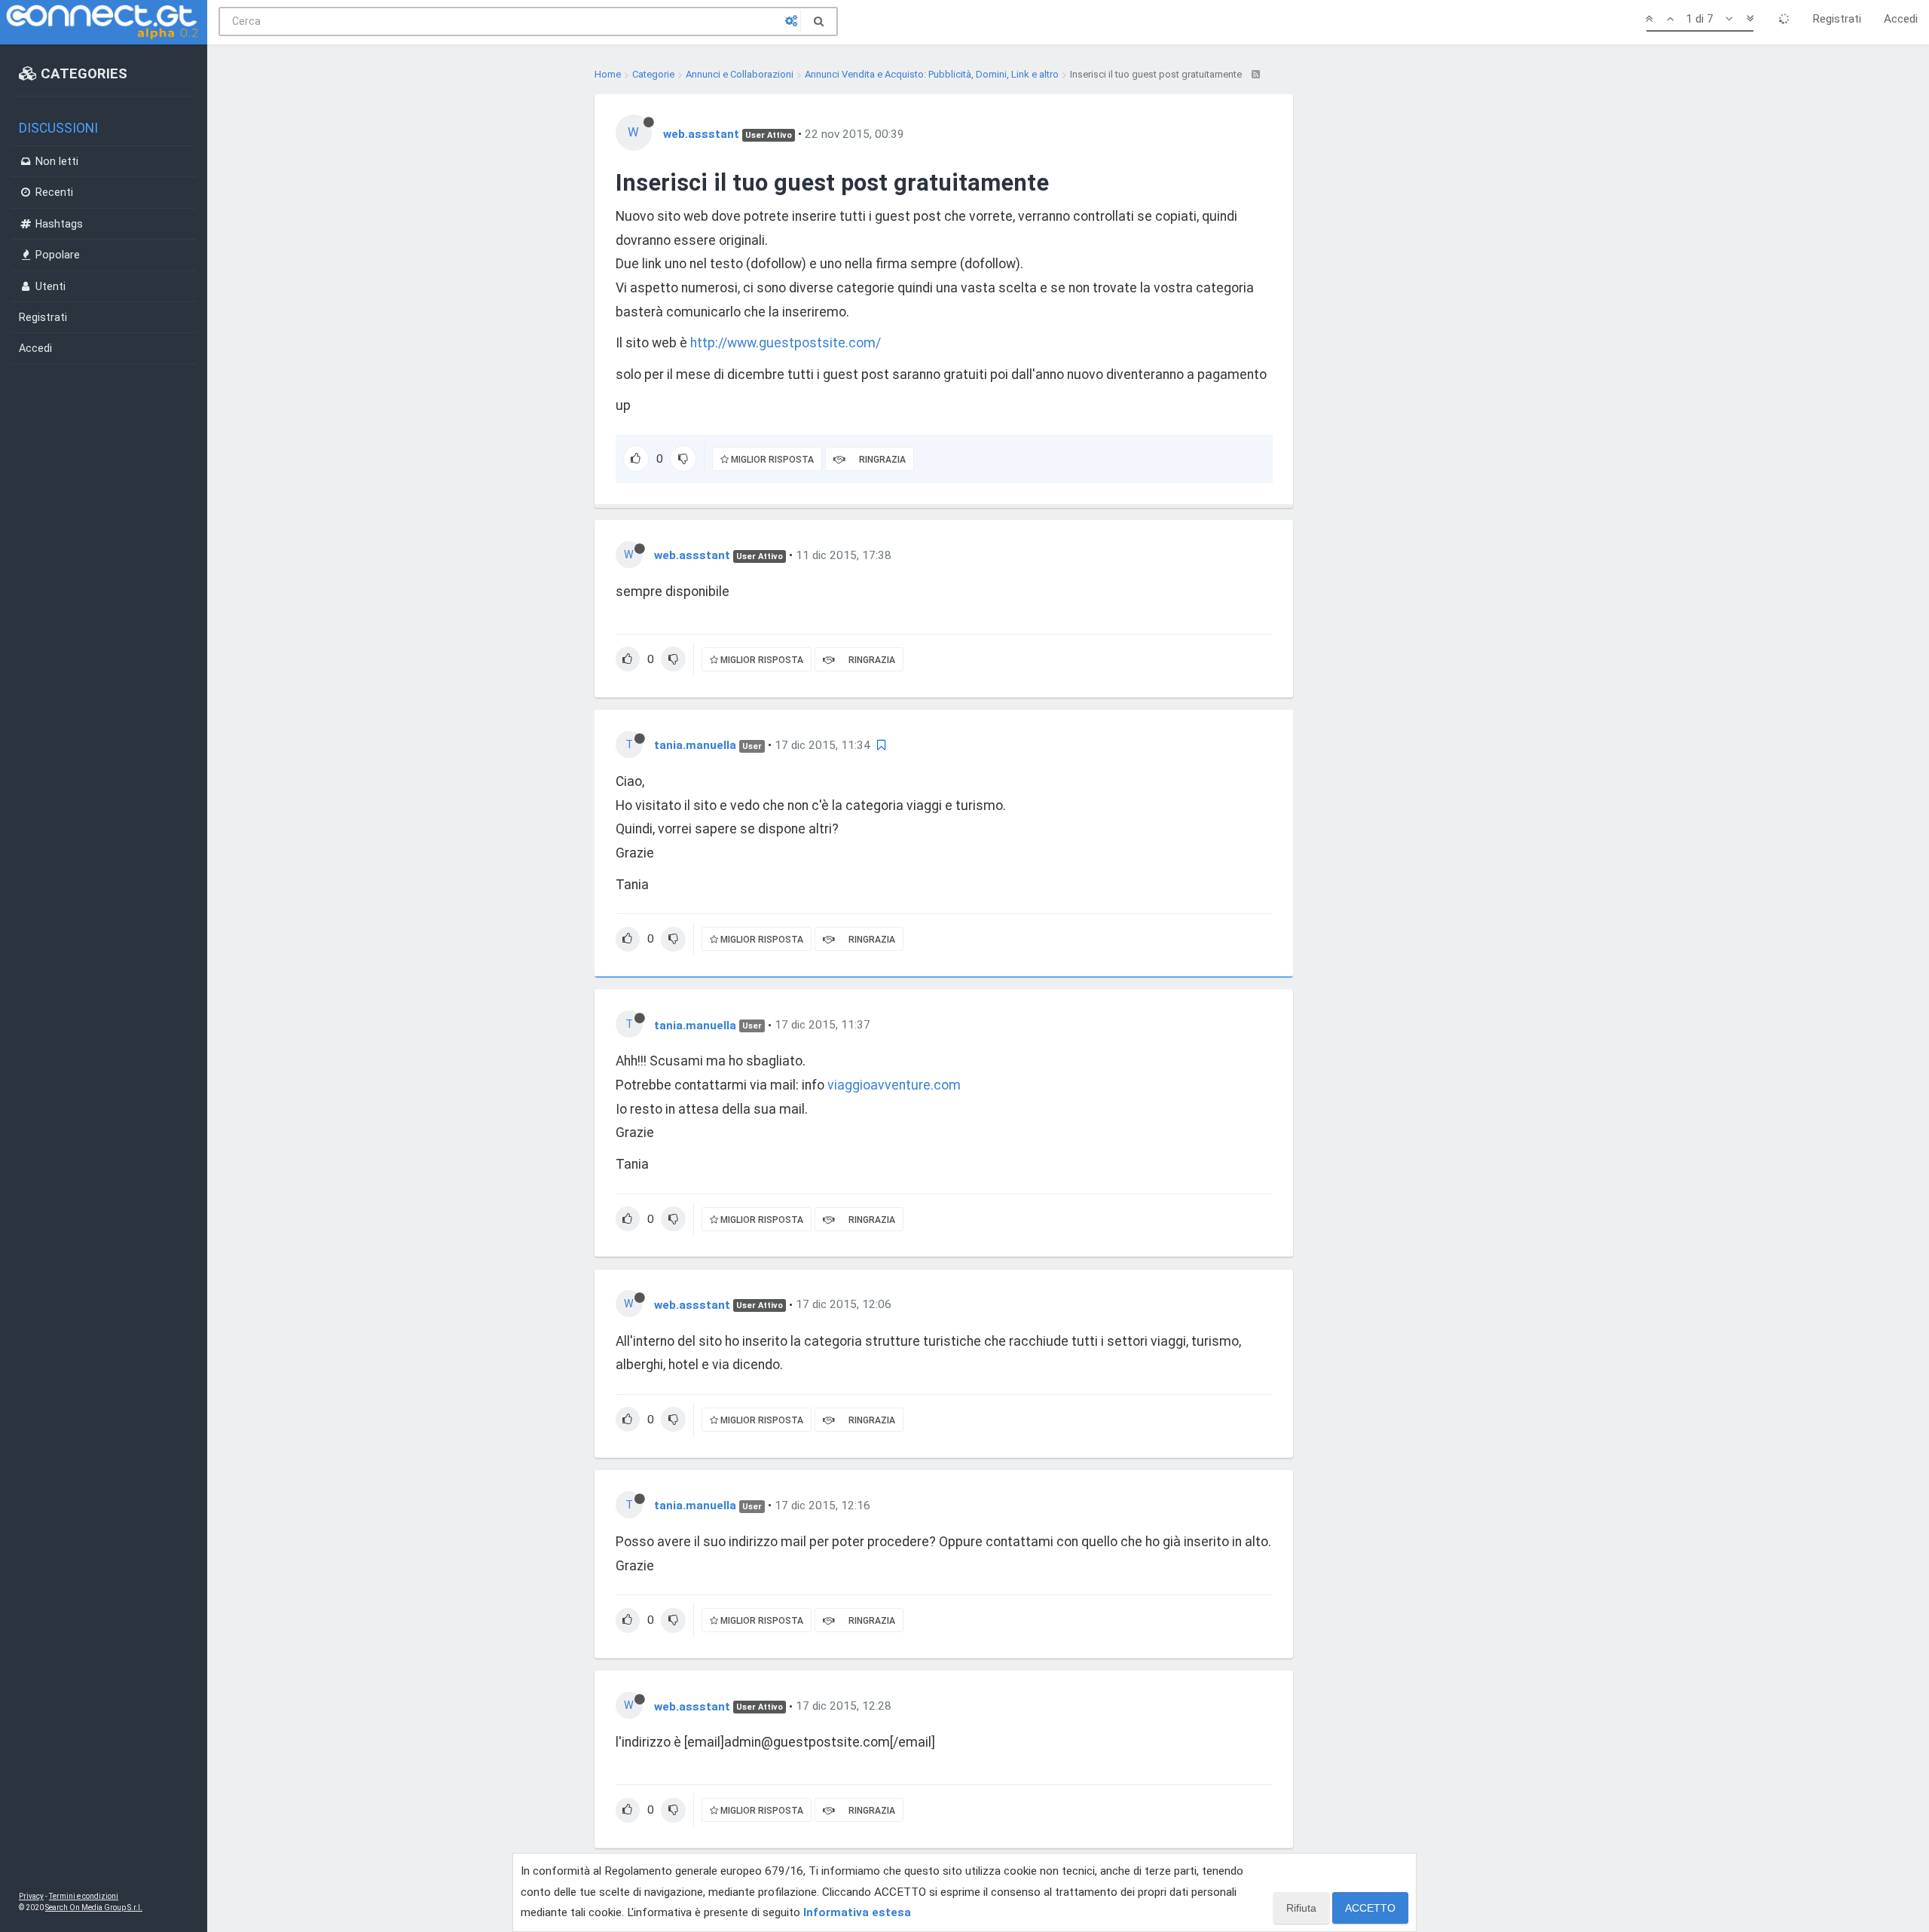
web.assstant (701, 134)
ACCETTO (1370, 1908)
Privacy (31, 1896)
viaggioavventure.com (894, 1085)
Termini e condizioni (84, 1896)
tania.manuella (695, 745)
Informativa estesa (857, 1912)
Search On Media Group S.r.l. (94, 1908)
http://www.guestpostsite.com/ (786, 343)
